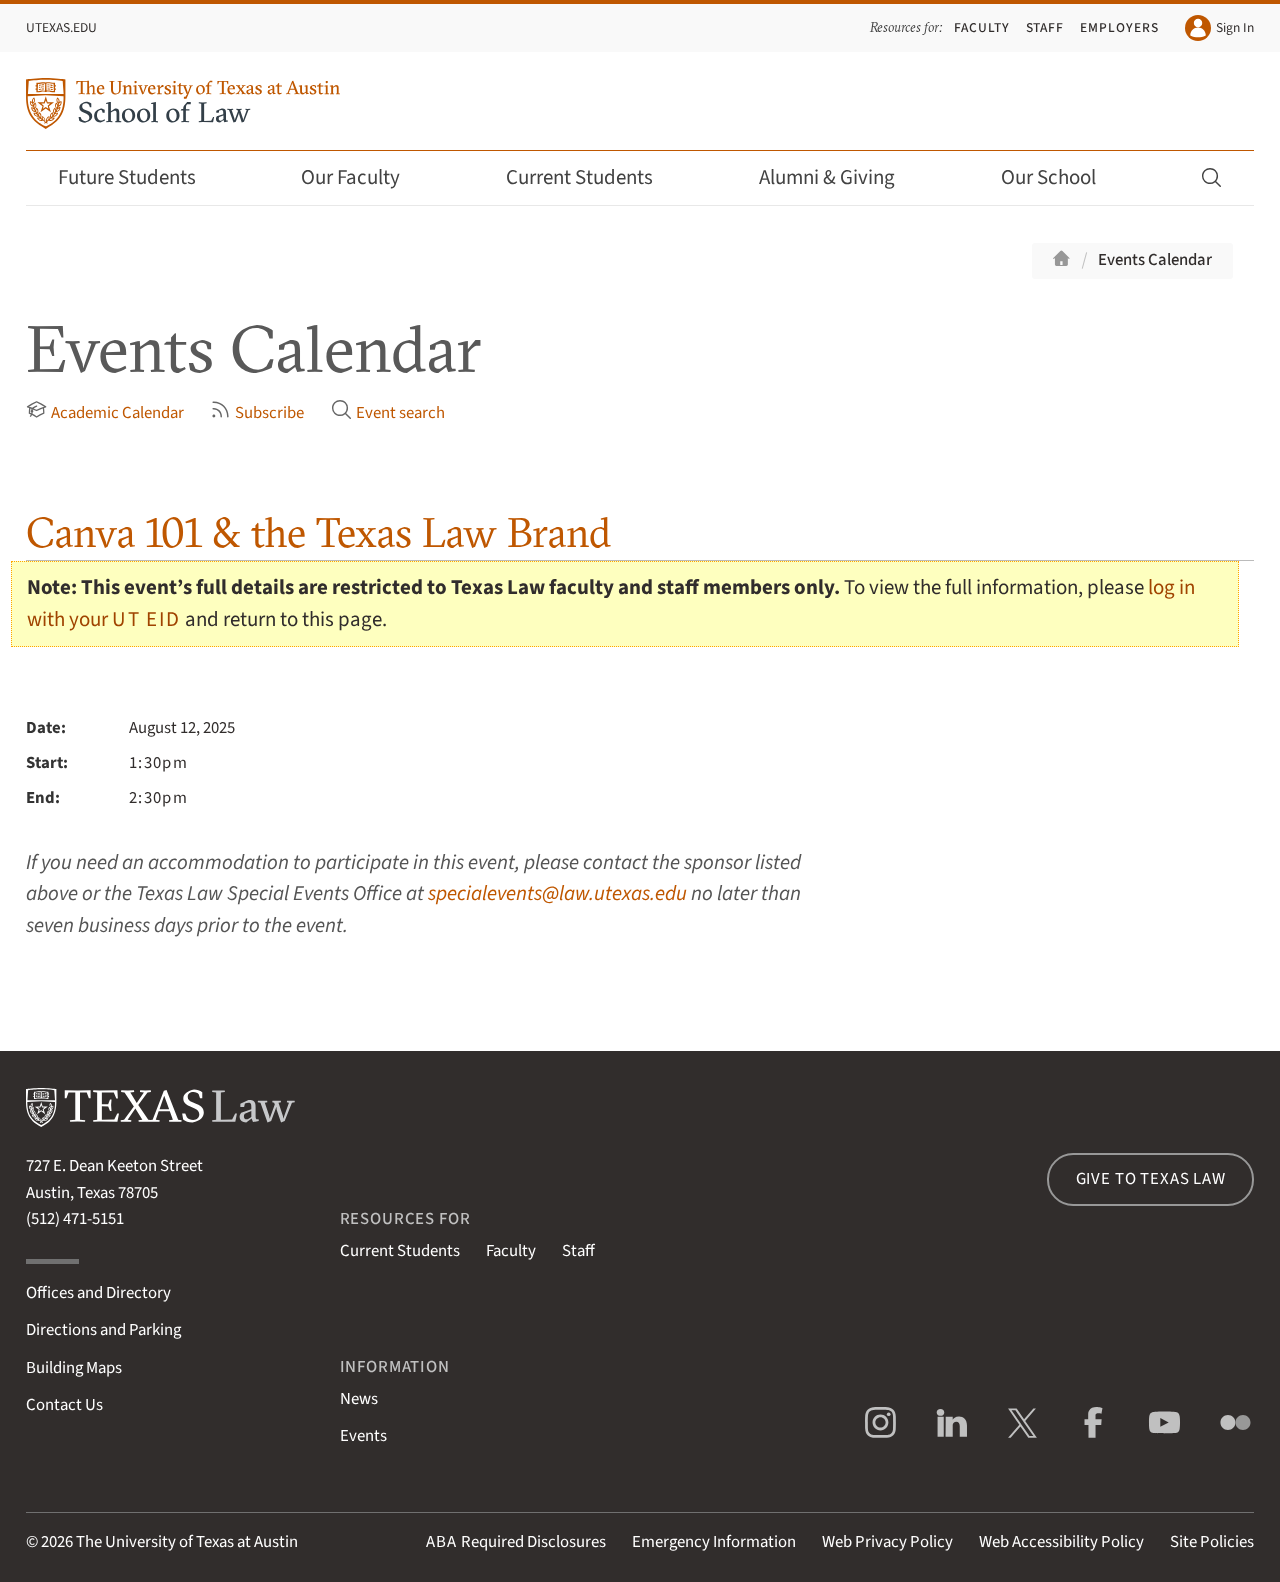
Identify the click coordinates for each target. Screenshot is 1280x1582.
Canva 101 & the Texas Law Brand (319, 532)
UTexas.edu (61, 27)
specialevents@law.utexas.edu (557, 893)
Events (363, 1436)
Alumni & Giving (827, 177)
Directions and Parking (103, 1330)
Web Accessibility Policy (1061, 1542)
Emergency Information (714, 1542)
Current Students (579, 177)
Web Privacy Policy (887, 1542)
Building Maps (74, 1368)
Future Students (127, 177)
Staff (1045, 27)
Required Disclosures (516, 1542)
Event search (400, 413)
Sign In (1235, 27)
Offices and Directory (98, 1293)
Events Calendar (1155, 260)
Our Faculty (350, 177)
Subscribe (269, 413)
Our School (1048, 177)
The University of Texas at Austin (187, 1542)
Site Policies (1212, 1542)
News (359, 1399)
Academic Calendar (117, 413)
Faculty (982, 27)
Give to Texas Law (1151, 1179)
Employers (1119, 27)
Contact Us (64, 1405)
